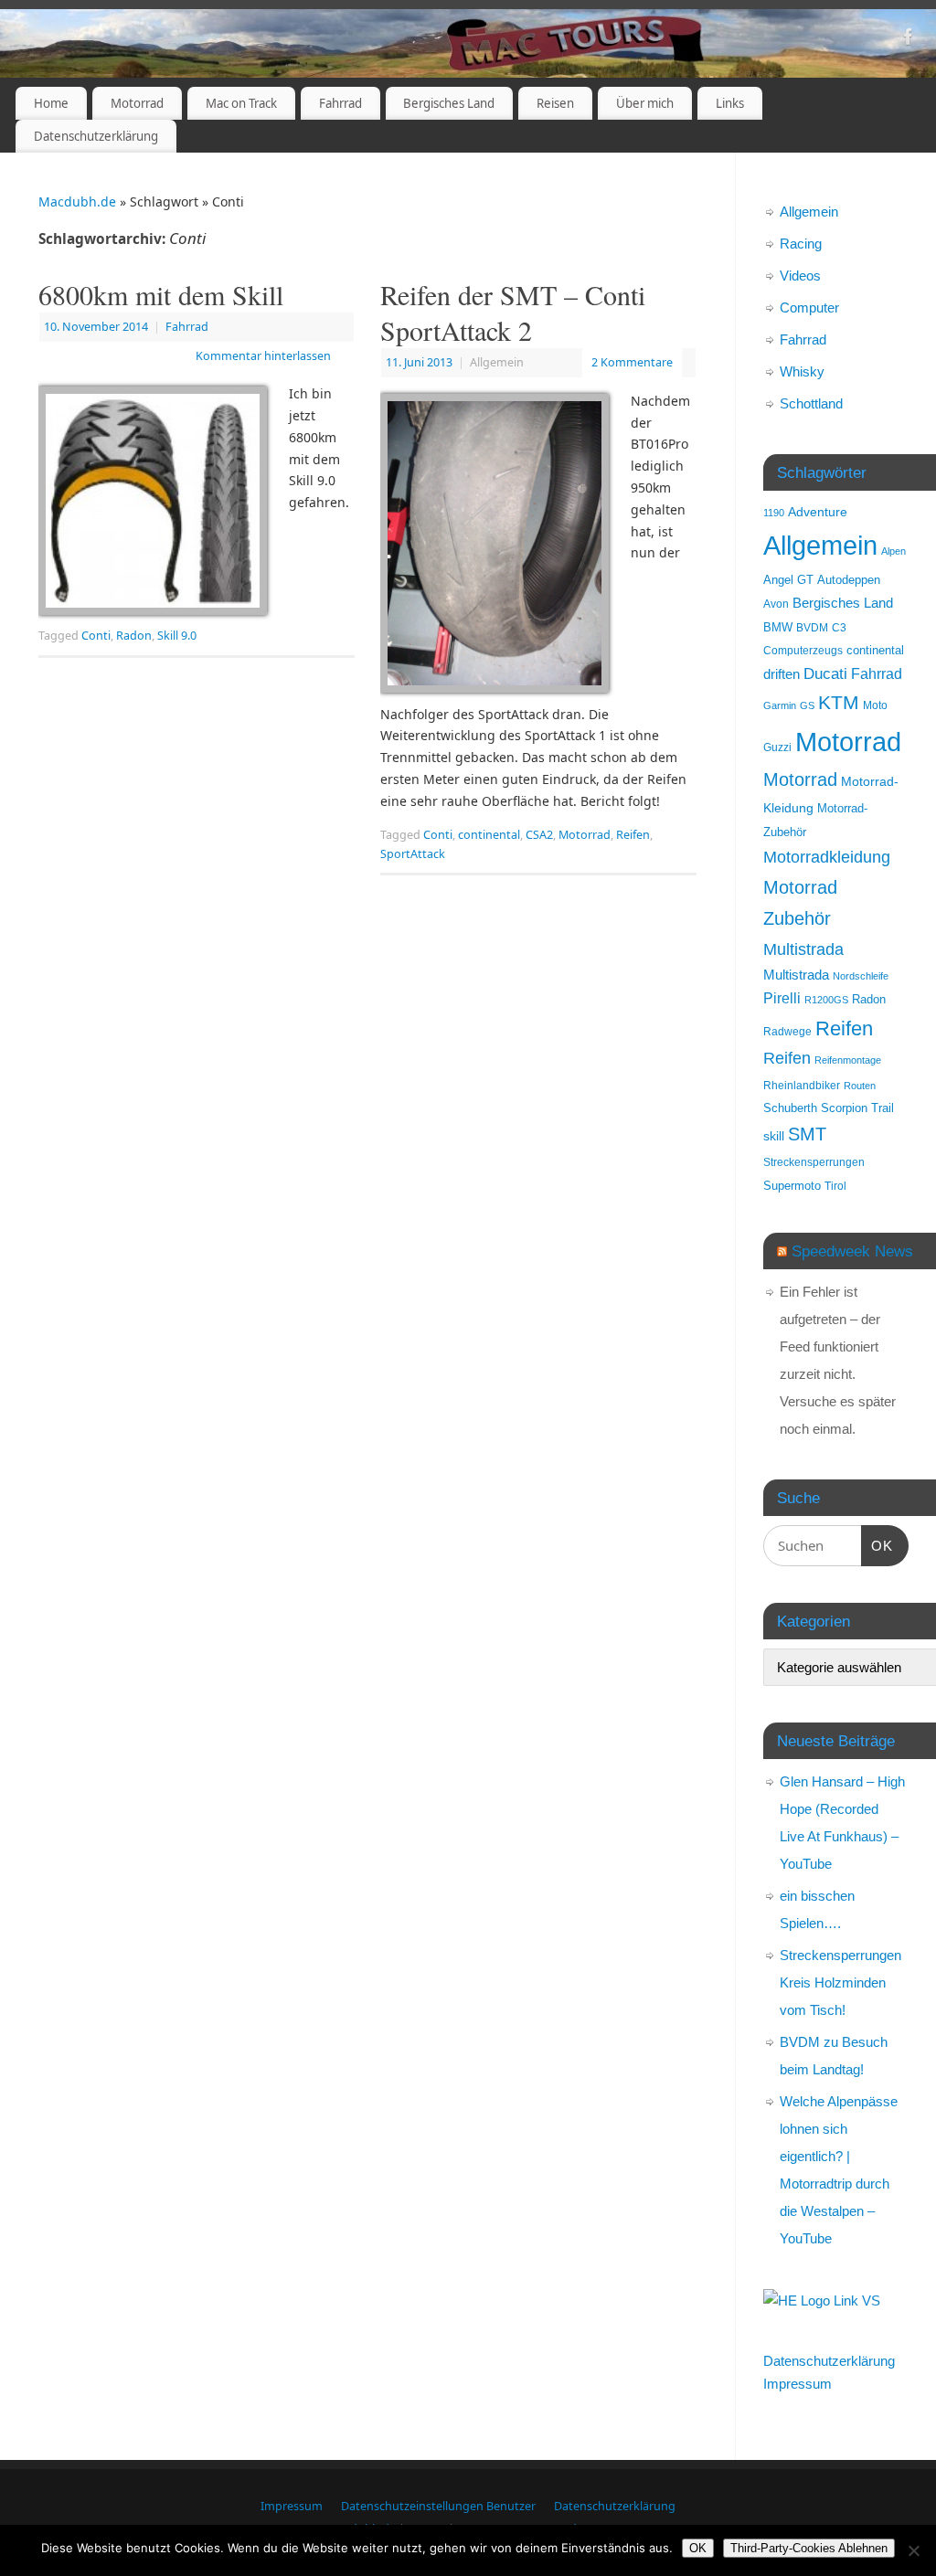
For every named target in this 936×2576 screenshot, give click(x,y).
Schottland (811, 403)
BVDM (812, 627)
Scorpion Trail (857, 1108)
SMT (807, 1134)
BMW (778, 628)
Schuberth (790, 1108)
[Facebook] (909, 40)
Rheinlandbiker (802, 1085)
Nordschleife (861, 976)
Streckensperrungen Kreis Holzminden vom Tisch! (840, 1982)
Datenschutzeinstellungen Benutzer (438, 2506)
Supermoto (792, 1186)
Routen (860, 1086)
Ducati (825, 674)
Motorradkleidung (827, 857)
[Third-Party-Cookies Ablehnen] (913, 2550)
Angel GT (788, 580)
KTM (839, 702)
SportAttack (413, 854)
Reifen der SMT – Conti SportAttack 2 (513, 312)
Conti (96, 636)
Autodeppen (849, 580)
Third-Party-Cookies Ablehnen (809, 2548)
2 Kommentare (632, 362)
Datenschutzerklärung (96, 136)
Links (730, 103)
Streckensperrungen (814, 1162)
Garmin (780, 705)
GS (807, 705)
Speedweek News (852, 1251)
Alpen (893, 551)
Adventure (818, 512)
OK (877, 1545)
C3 (839, 627)
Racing (801, 244)
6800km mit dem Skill (161, 294)
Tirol (835, 1186)
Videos (800, 276)
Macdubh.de (77, 201)
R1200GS (826, 1000)
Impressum (798, 2384)
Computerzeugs (803, 650)
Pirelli (782, 998)
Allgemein (809, 212)
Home (51, 103)
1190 (774, 513)
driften (782, 674)
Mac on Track (241, 103)
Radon (134, 636)
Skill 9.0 (177, 636)
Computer (809, 307)
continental (489, 835)
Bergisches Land (449, 103)
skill (774, 1136)
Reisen (555, 103)
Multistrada (803, 949)
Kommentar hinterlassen (263, 356)
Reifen (633, 835)
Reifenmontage (848, 1060)
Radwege (787, 1031)
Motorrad (137, 103)
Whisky (802, 371)
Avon (776, 604)
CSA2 (539, 835)
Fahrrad (340, 103)
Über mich (645, 103)
